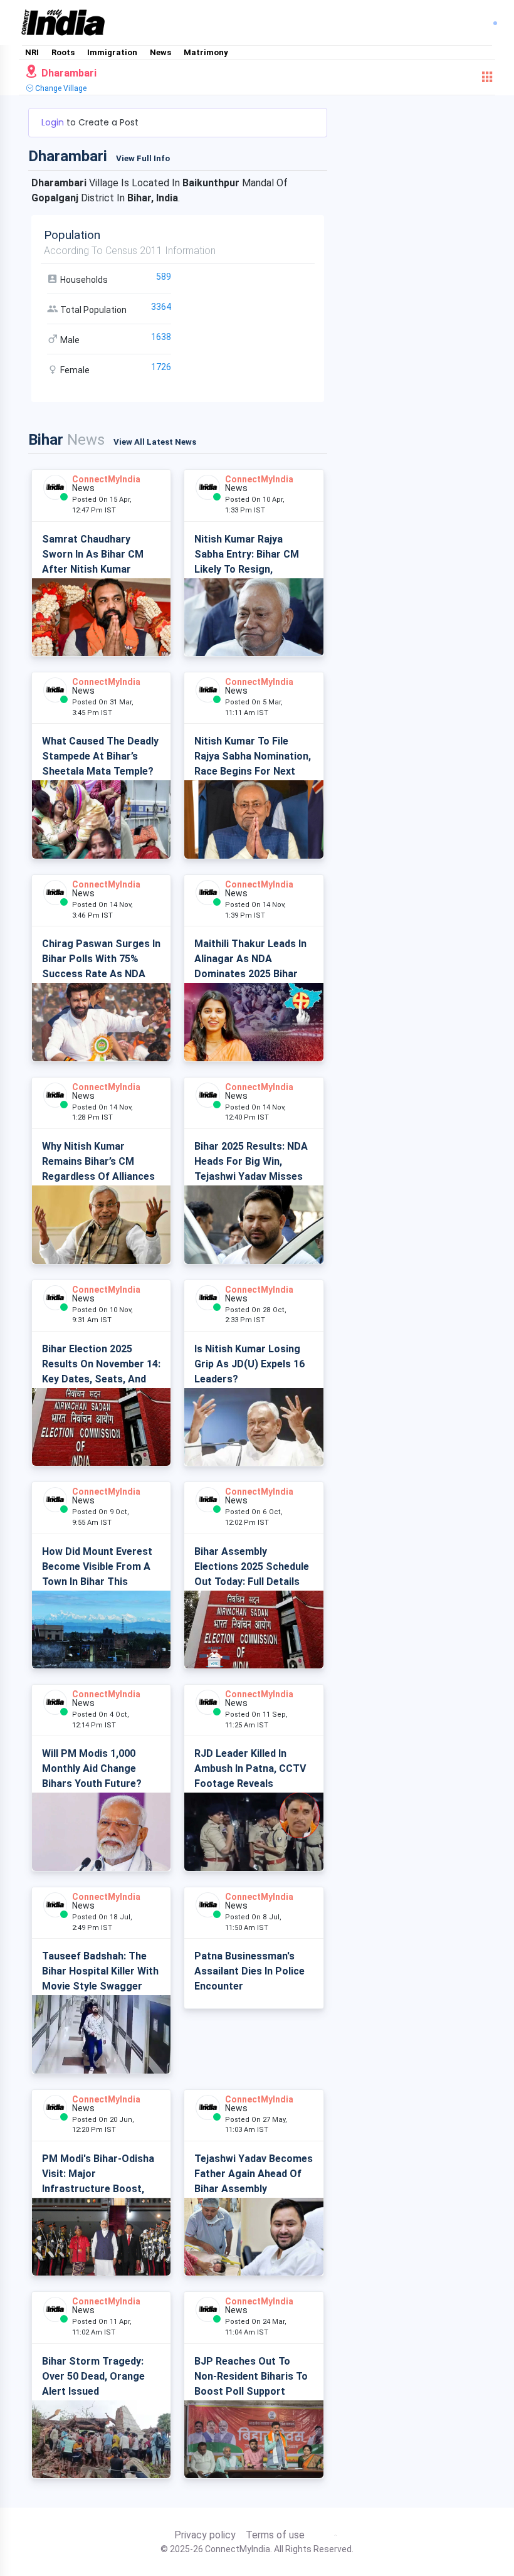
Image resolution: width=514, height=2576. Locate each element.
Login (54, 122)
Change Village (60, 88)
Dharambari (68, 73)
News (160, 52)
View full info (143, 158)
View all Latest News (155, 442)
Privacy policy (205, 2535)
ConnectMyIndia (106, 479)
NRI (32, 52)
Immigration (112, 52)
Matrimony (206, 52)
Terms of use (275, 2535)
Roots (63, 52)
